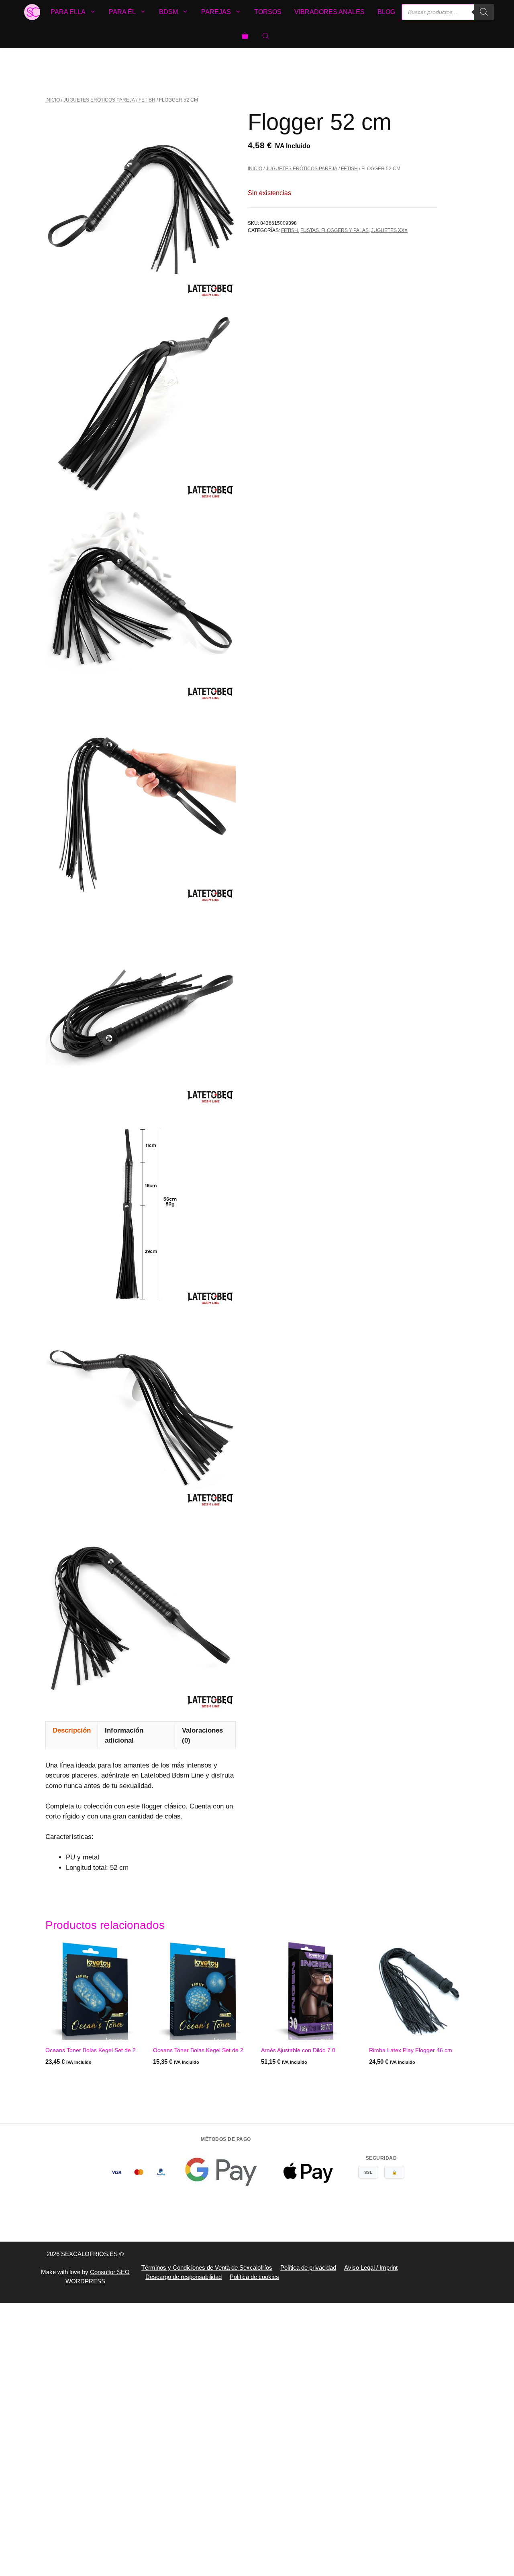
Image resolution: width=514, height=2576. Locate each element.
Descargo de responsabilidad (184, 2277)
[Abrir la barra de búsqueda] (267, 36)
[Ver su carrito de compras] (245, 36)
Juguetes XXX (389, 230)
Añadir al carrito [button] (181, 2078)
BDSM (168, 12)
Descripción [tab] (72, 1730)
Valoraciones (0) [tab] (202, 1736)
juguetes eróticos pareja (99, 100)
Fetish (147, 100)
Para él (122, 12)
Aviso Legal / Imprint (371, 2267)
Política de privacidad (308, 2267)
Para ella (68, 12)
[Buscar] (484, 12)
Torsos (268, 12)
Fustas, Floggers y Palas (335, 230)
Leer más (59, 2078)
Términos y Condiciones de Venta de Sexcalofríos (207, 2267)
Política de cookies (254, 2277)
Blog (386, 12)
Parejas (216, 12)
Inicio (53, 100)
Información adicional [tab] (124, 1736)
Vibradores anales (329, 12)
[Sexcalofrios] (32, 12)
